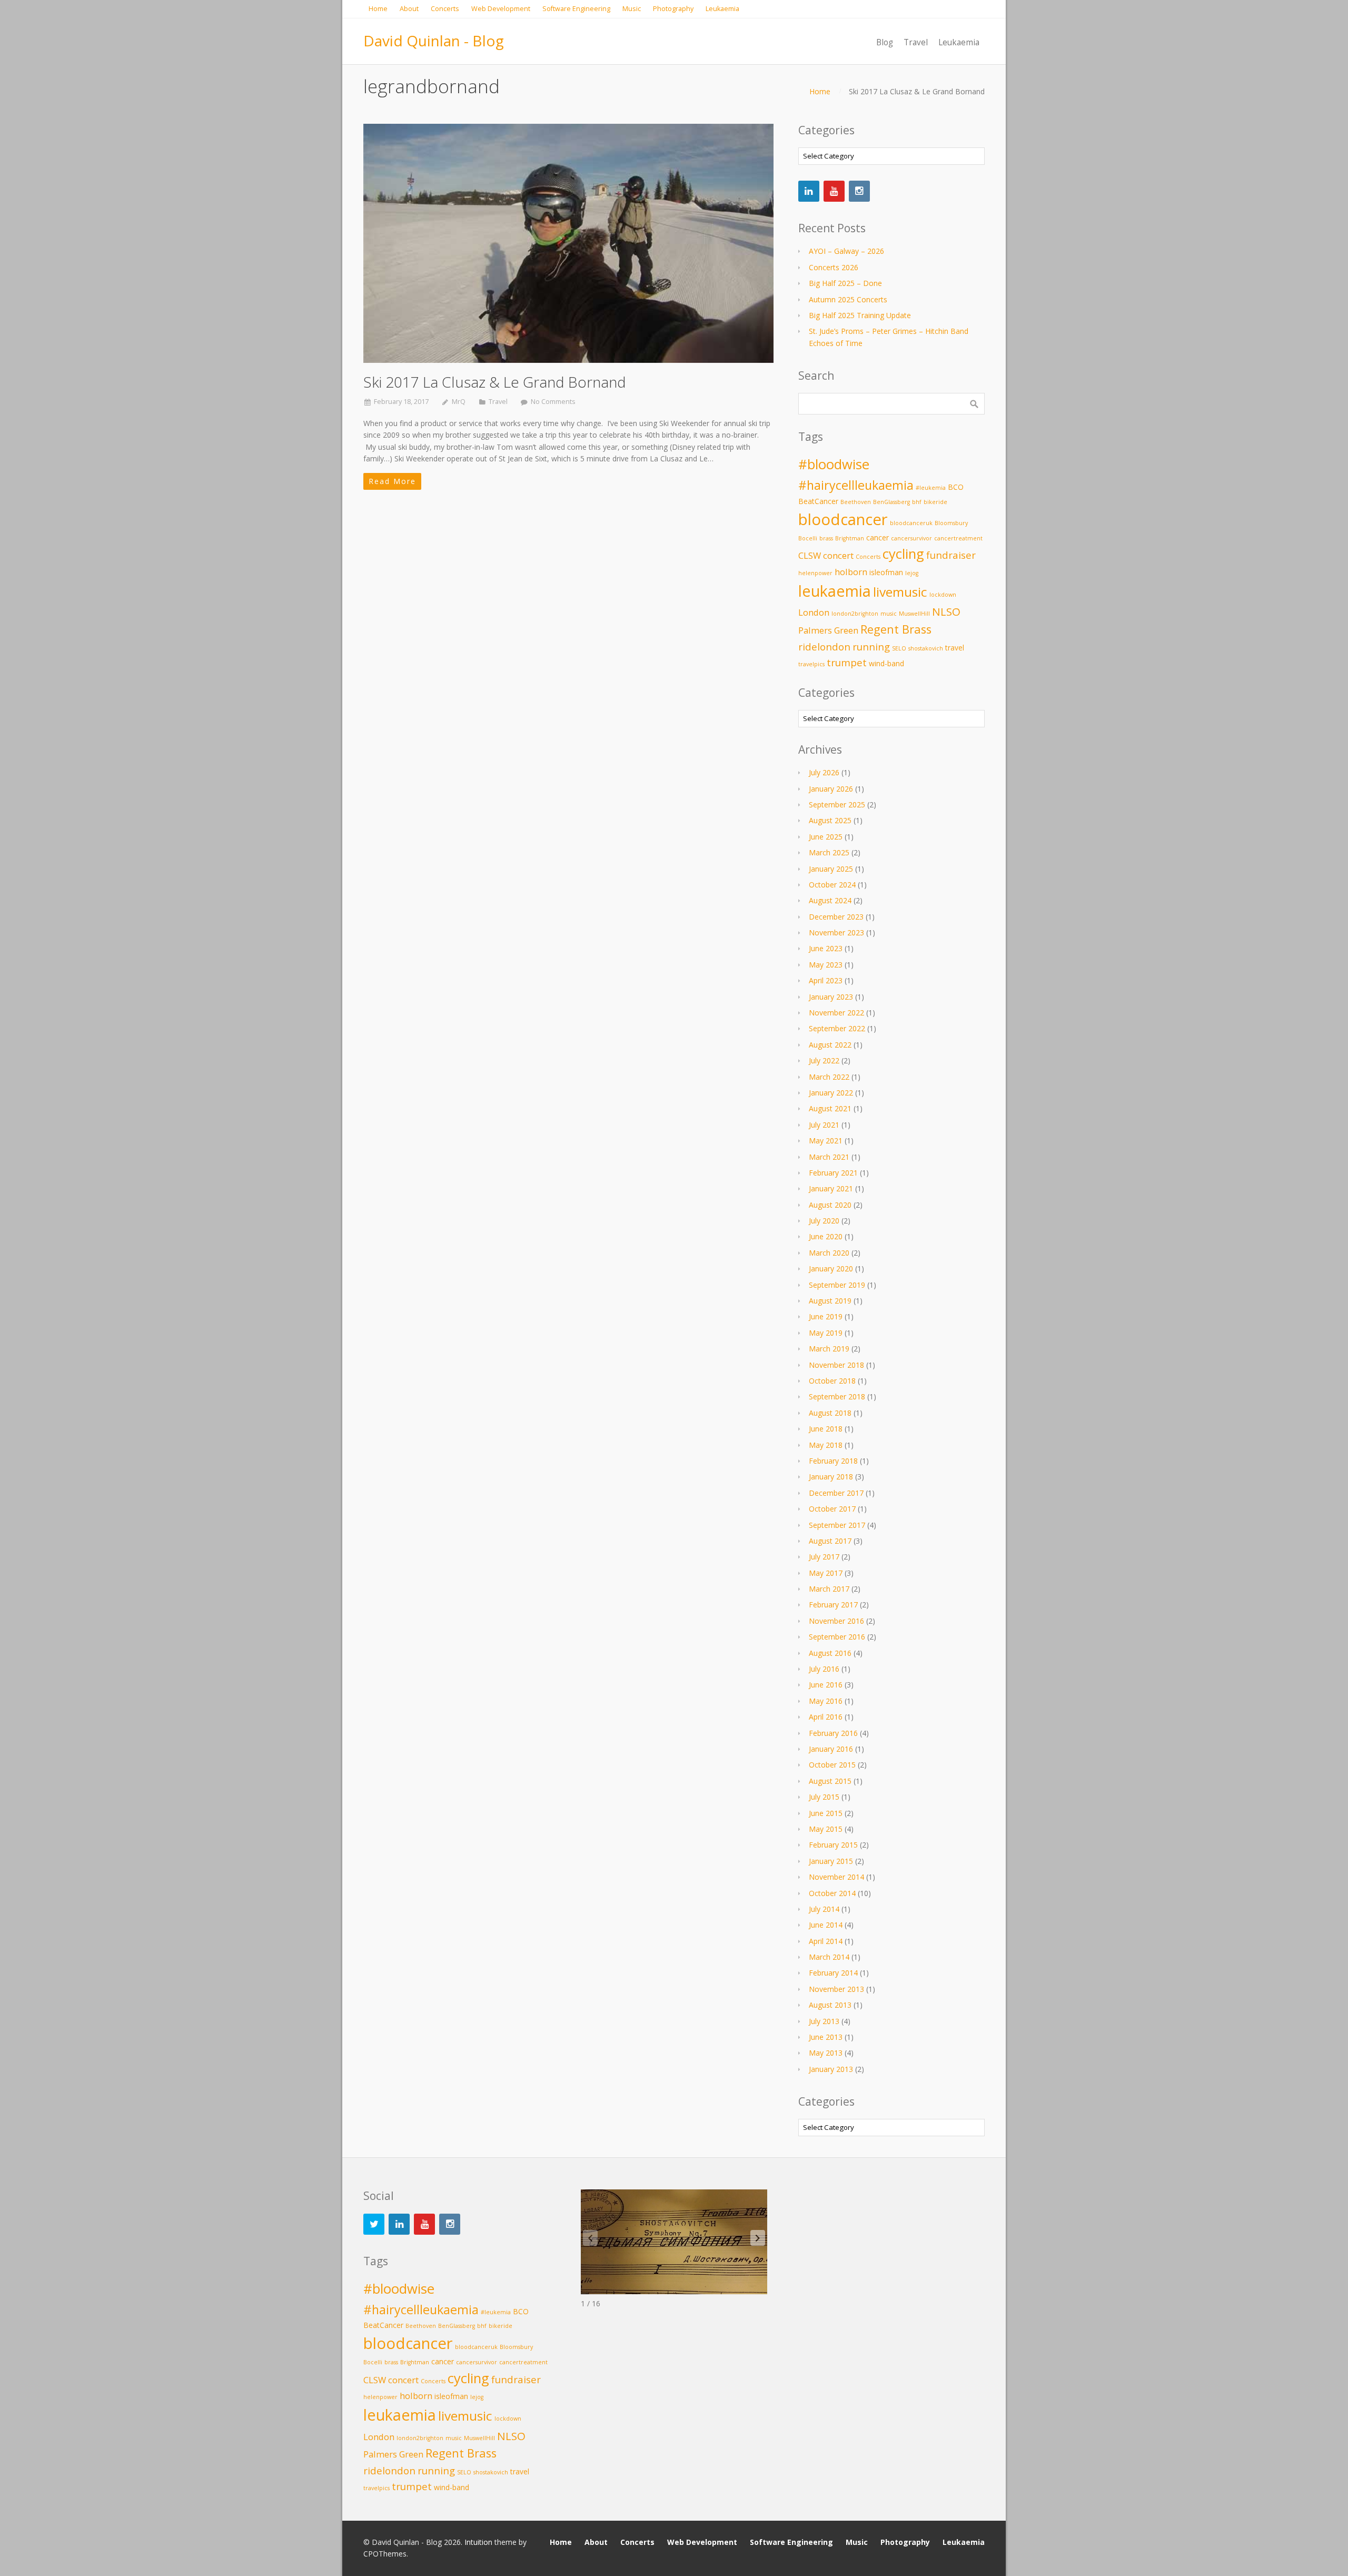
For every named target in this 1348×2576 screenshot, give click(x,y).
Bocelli (808, 538)
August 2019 (830, 1301)
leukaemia (835, 591)
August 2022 (830, 1045)
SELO (899, 648)
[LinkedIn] (809, 191)
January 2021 (831, 1188)
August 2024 (830, 900)
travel (955, 648)
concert (838, 555)
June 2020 (826, 1236)
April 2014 (826, 1941)
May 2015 (826, 1829)
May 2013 (826, 2053)
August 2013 (830, 2005)
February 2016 (833, 1733)
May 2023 (826, 965)
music (889, 614)
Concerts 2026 (834, 267)
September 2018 (837, 1396)
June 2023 (826, 948)
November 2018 (836, 1365)
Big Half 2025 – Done (845, 283)
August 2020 (830, 1205)
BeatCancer (818, 501)
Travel (498, 402)
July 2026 (824, 772)
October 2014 (832, 1893)
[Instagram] (859, 191)
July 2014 (824, 1909)
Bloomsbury (951, 523)
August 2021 (830, 1108)
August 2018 (830, 1413)
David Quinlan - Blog (434, 41)
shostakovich (926, 648)
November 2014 (836, 1877)
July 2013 (824, 2021)
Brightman (850, 538)
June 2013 (826, 2037)
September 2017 (837, 1525)
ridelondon (824, 647)
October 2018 (832, 1381)
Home (820, 91)
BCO (956, 487)
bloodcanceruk (911, 523)
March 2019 (829, 1349)
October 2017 (832, 1509)
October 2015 (832, 1765)
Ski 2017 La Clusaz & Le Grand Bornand (495, 382)
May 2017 (826, 1573)
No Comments (553, 402)
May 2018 (826, 1445)
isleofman (886, 572)
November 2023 (836, 932)
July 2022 (824, 1060)
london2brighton (855, 614)
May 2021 (826, 1141)
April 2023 (826, 980)
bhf (917, 502)
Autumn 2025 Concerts (848, 299)
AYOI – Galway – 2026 (846, 251)
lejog (912, 573)
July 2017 (824, 1557)
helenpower (815, 573)
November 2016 (836, 1621)
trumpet (847, 662)
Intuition (478, 2542)
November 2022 (836, 1013)
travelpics (811, 664)
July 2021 (824, 1125)
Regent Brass (896, 629)
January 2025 (831, 869)
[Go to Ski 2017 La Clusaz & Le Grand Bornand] (568, 243)
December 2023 (836, 917)
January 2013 (831, 2069)
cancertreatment (958, 538)
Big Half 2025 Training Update (860, 315)
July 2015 (824, 1797)
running (871, 647)
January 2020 (831, 1269)
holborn (851, 572)
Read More (392, 481)
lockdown (943, 595)
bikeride (935, 502)
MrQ (459, 402)
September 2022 (837, 1028)
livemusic (900, 592)
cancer (878, 537)
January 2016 (831, 1749)
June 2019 (826, 1316)
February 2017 (833, 1605)
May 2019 (826, 1333)
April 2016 (826, 1717)
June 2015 (826, 1813)
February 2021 (833, 1173)
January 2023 (831, 997)
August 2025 (830, 820)
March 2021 (829, 1157)
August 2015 (830, 1781)
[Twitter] (374, 2224)
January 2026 (831, 789)
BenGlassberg (891, 502)
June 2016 (826, 1685)
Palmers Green (828, 630)
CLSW (810, 555)
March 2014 (829, 1957)
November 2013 (836, 1989)
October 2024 (832, 885)
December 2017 (836, 1493)
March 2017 (829, 1589)
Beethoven (856, 502)
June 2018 (826, 1429)
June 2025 (826, 837)
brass (826, 538)
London (814, 612)
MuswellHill (914, 614)
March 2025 (829, 852)
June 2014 (826, 1925)
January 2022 (831, 1093)
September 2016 (837, 1637)
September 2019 (837, 1285)
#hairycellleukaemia (856, 485)
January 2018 (831, 1477)
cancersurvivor (911, 538)
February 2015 (833, 1845)
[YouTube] (834, 191)
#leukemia (931, 488)
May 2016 (826, 1701)
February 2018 (833, 1461)
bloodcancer (843, 519)
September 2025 (837, 805)
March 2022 (829, 1077)
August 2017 (830, 1541)
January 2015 (831, 1861)
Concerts (868, 557)
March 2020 (829, 1253)
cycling (903, 554)
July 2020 (824, 1221)
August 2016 (830, 1653)
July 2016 (824, 1669)
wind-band (886, 663)
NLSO (946, 611)
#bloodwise (834, 464)
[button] (758, 2238)
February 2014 (833, 1973)
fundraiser (951, 555)
